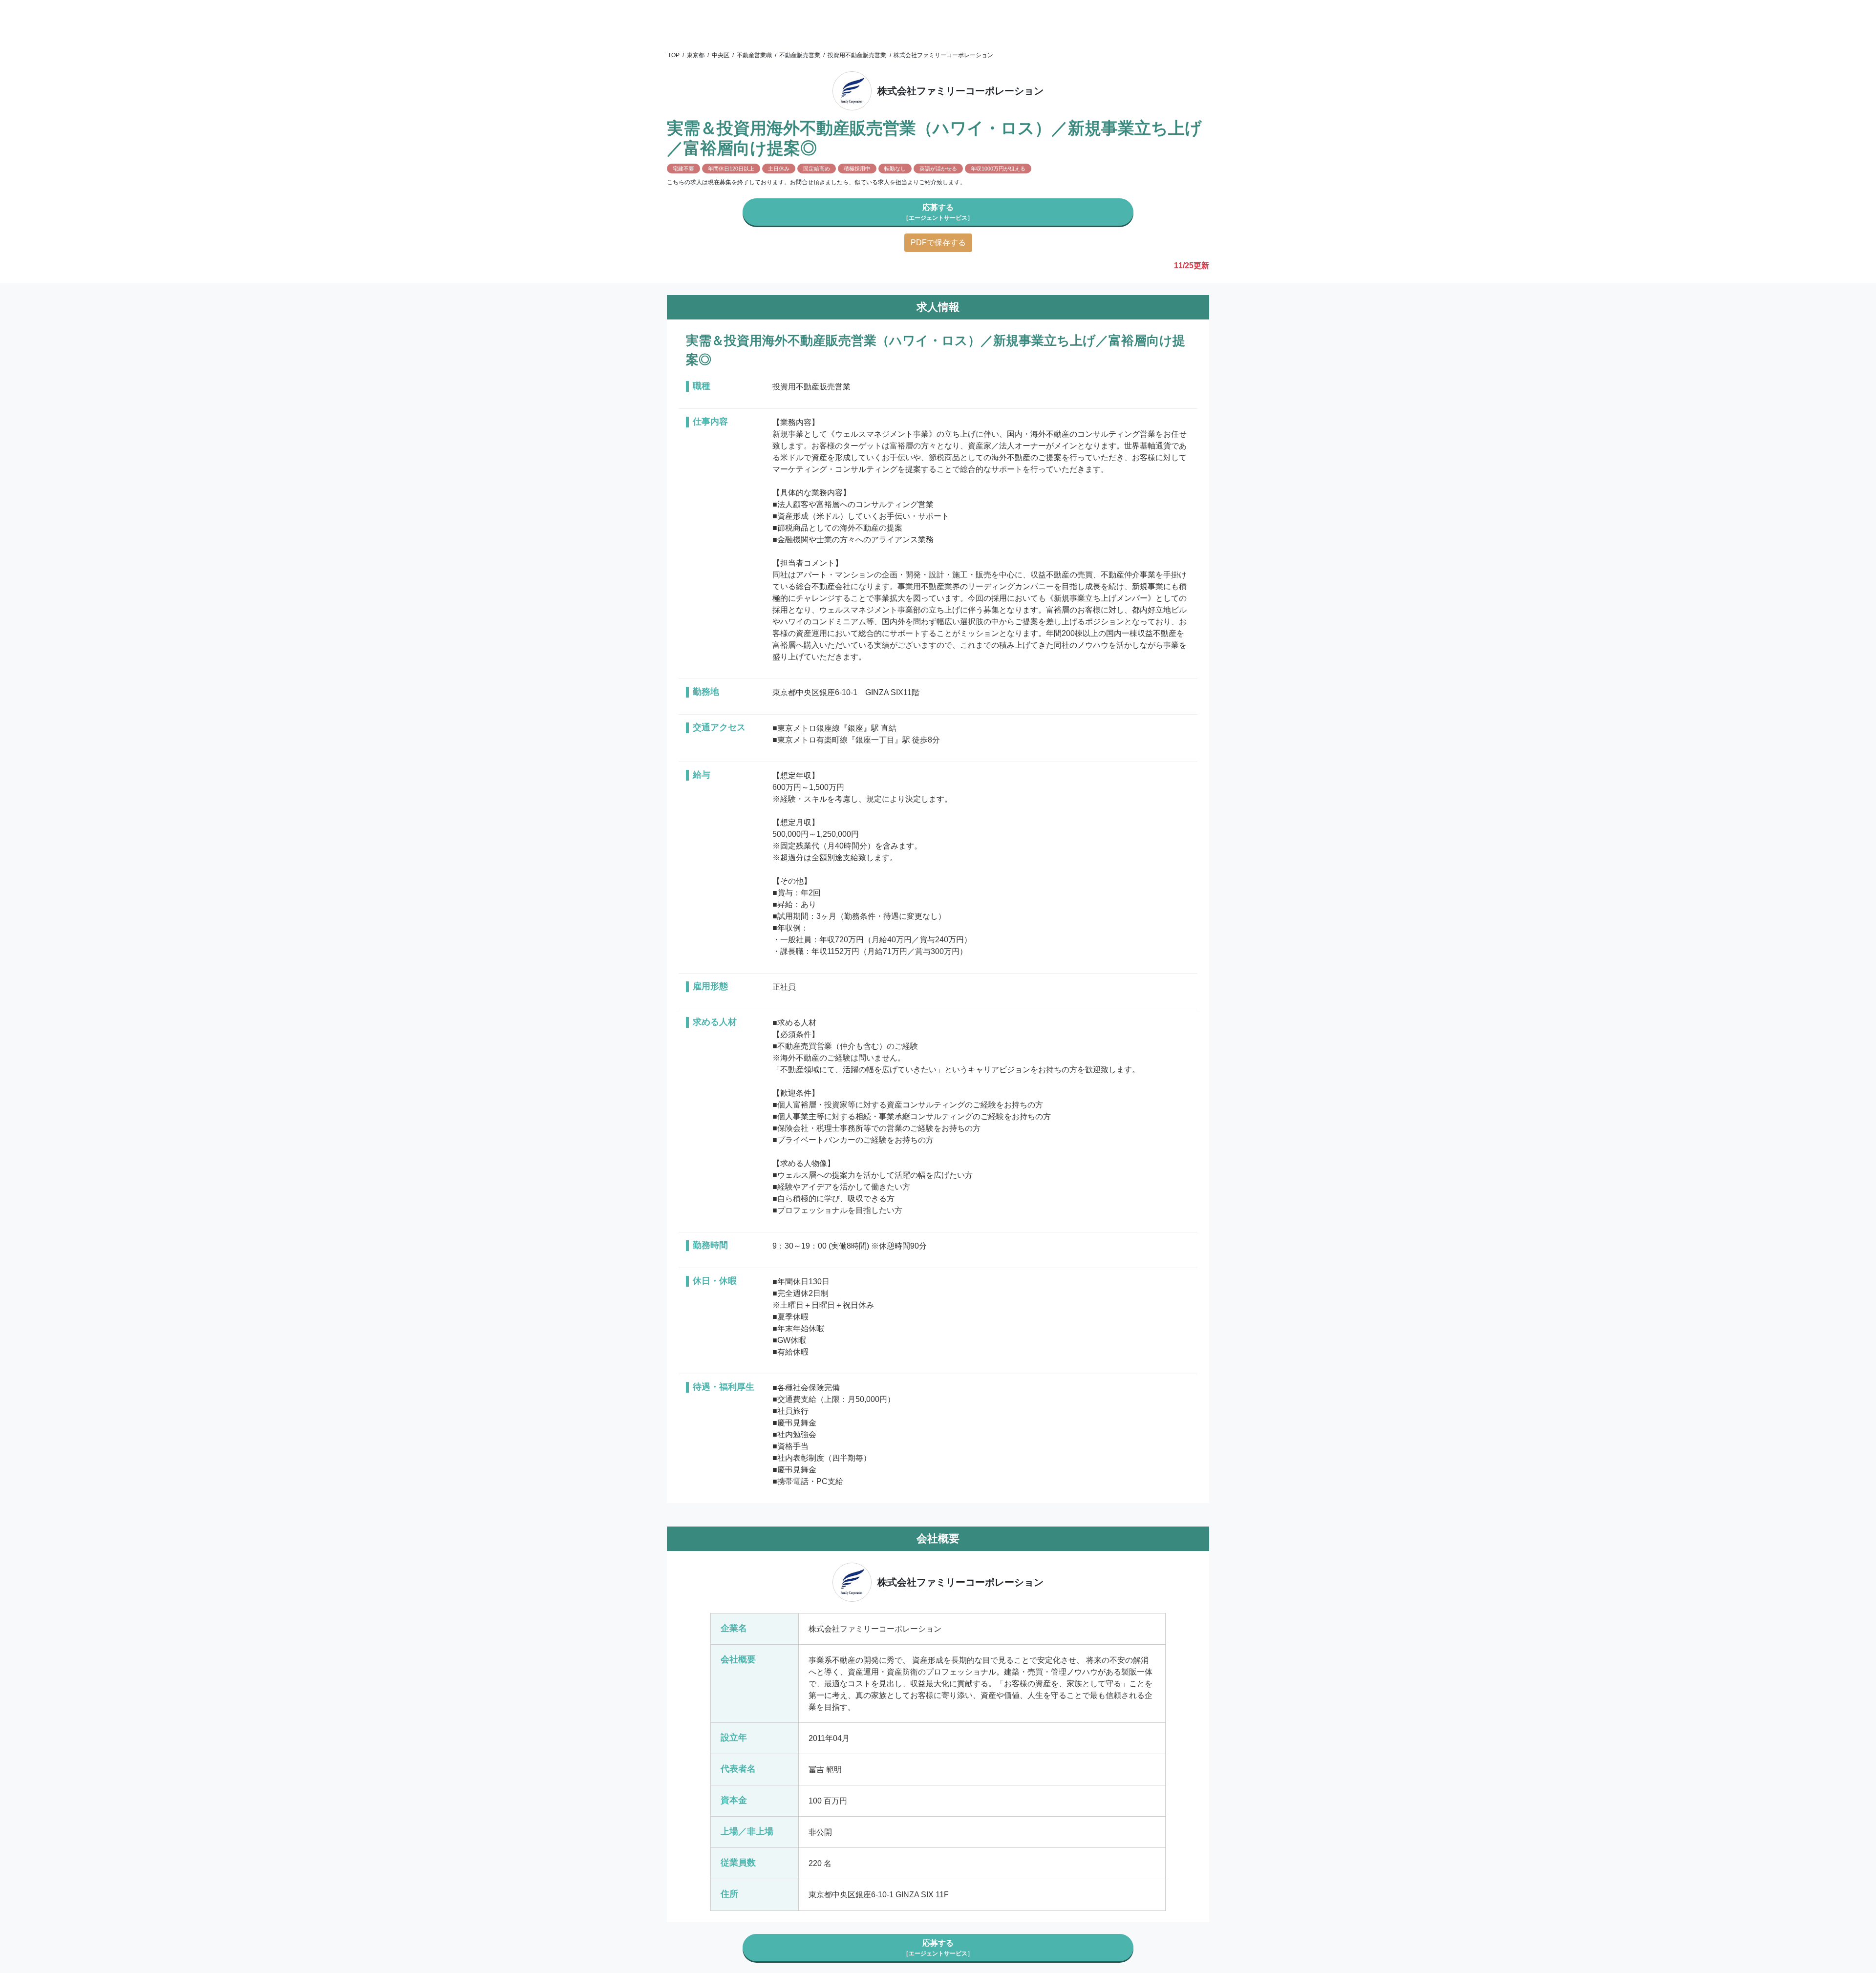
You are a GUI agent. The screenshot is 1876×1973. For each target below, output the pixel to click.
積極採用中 (857, 169)
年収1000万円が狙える (998, 169)
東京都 (696, 55)
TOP (674, 55)
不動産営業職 (754, 55)
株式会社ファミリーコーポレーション (943, 55)
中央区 (721, 55)
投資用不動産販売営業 (857, 55)
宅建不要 (683, 169)
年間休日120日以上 (731, 169)
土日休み (779, 169)
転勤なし (895, 169)
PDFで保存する (938, 243)
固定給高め (817, 169)
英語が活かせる (938, 169)
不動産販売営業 (800, 55)
